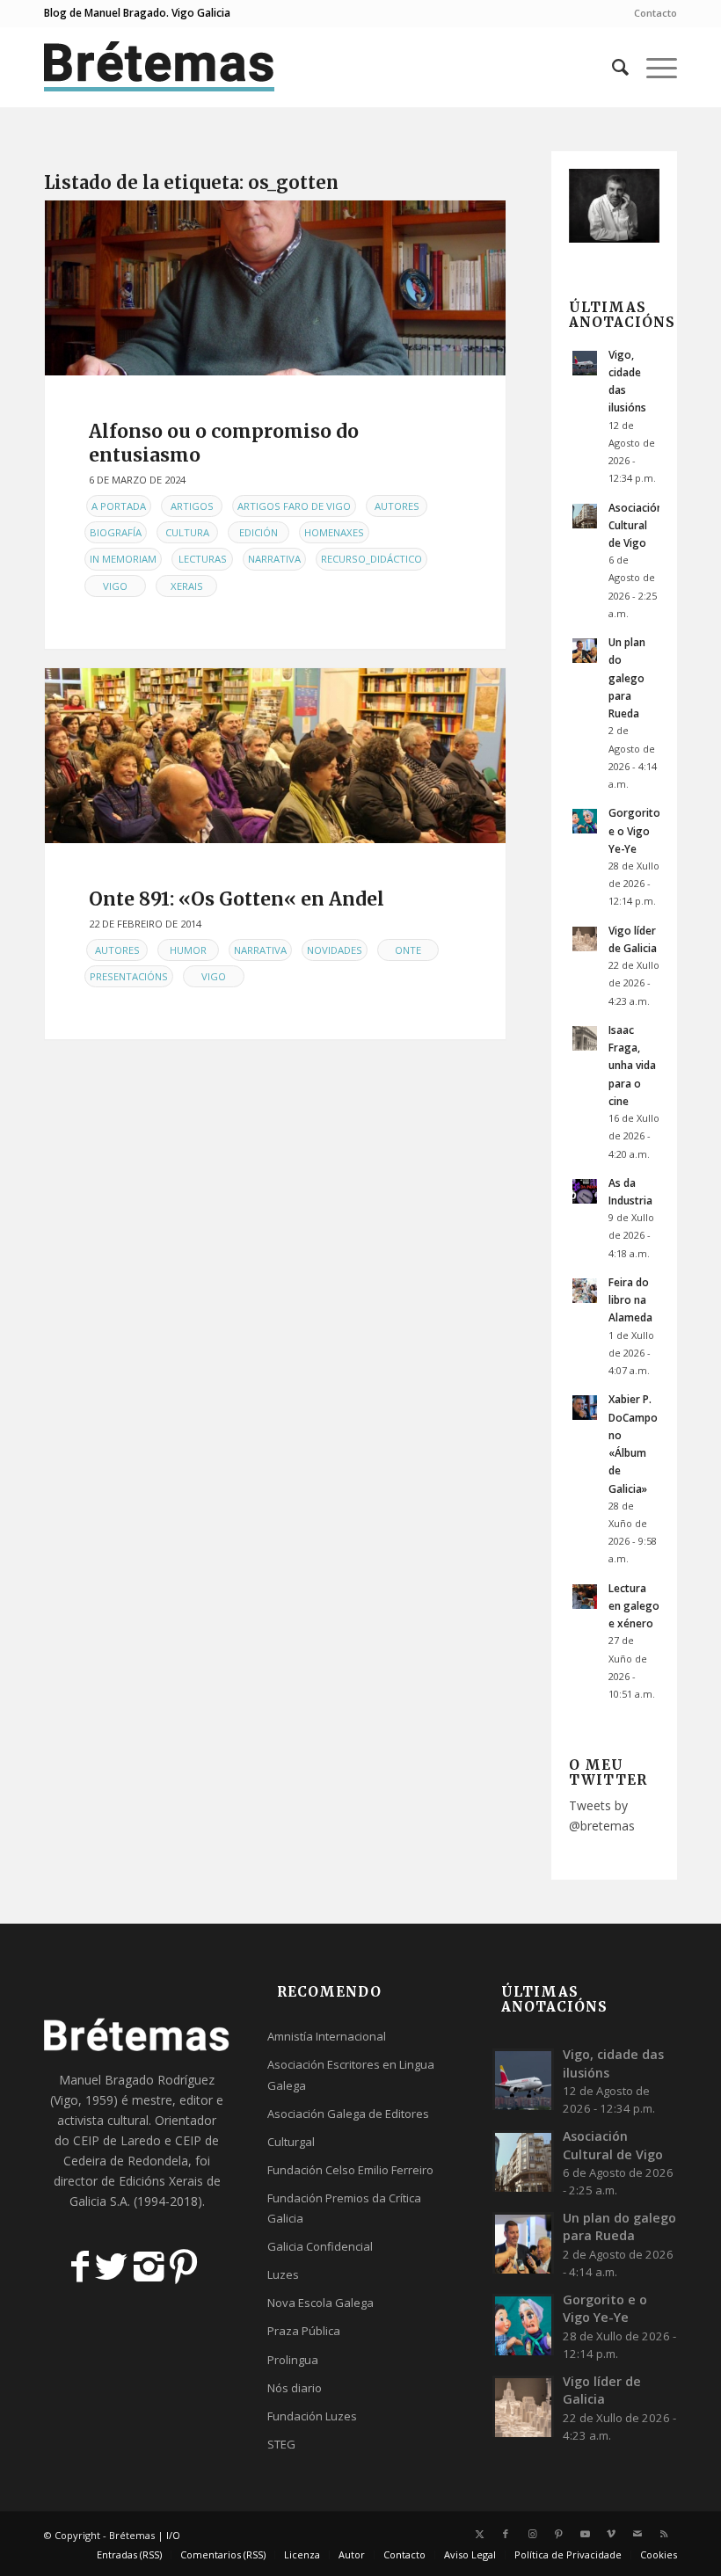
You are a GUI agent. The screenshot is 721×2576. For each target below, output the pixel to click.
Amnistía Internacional (327, 2036)
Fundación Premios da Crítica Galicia (344, 2208)
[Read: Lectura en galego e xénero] (585, 1597)
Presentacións (129, 976)
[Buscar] (612, 67)
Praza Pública (304, 2331)
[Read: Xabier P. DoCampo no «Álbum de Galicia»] (585, 1408)
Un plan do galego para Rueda (627, 677)
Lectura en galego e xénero (634, 1605)
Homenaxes (334, 532)
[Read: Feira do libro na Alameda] (585, 1291)
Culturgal (291, 2142)
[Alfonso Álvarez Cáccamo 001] (275, 288)
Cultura (187, 532)
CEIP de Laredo (117, 2140)
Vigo (115, 586)
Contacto (655, 13)
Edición (259, 532)
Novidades (335, 950)
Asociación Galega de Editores (348, 2114)
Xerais (187, 586)
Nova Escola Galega (320, 2303)
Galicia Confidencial (320, 2246)
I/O (173, 2535)
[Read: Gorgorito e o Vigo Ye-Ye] (585, 821)
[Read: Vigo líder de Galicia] (585, 939)
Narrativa (274, 559)
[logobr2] (160, 67)
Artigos (192, 506)
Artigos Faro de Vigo (294, 506)
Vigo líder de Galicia (602, 2390)
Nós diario (295, 2388)
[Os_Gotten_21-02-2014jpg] (275, 756)
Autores (397, 506)
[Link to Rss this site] (664, 2534)
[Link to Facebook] (506, 2534)
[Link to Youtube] (585, 2534)
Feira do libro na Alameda (630, 1299)
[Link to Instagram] (532, 2534)
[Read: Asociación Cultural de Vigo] (585, 516)
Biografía (116, 532)
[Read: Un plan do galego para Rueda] (585, 651)
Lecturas (203, 559)
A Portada (119, 506)
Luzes (283, 2274)
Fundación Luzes (312, 2416)
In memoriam (123, 559)
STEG (281, 2444)
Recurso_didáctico (371, 559)
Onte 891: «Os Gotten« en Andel (237, 899)
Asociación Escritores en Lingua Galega (351, 2074)
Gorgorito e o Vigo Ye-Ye (634, 830)
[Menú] (653, 67)
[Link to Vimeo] (611, 2534)
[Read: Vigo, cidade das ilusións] (585, 363)
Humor (188, 950)
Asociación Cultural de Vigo (636, 525)
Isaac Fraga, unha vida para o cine (632, 1065)
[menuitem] (651, 13)
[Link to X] (479, 2534)
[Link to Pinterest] (558, 2534)
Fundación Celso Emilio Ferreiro (350, 2170)
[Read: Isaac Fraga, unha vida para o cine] (585, 1038)
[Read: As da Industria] (585, 1191)
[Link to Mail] (637, 2534)
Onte (408, 950)
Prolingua (293, 2360)
